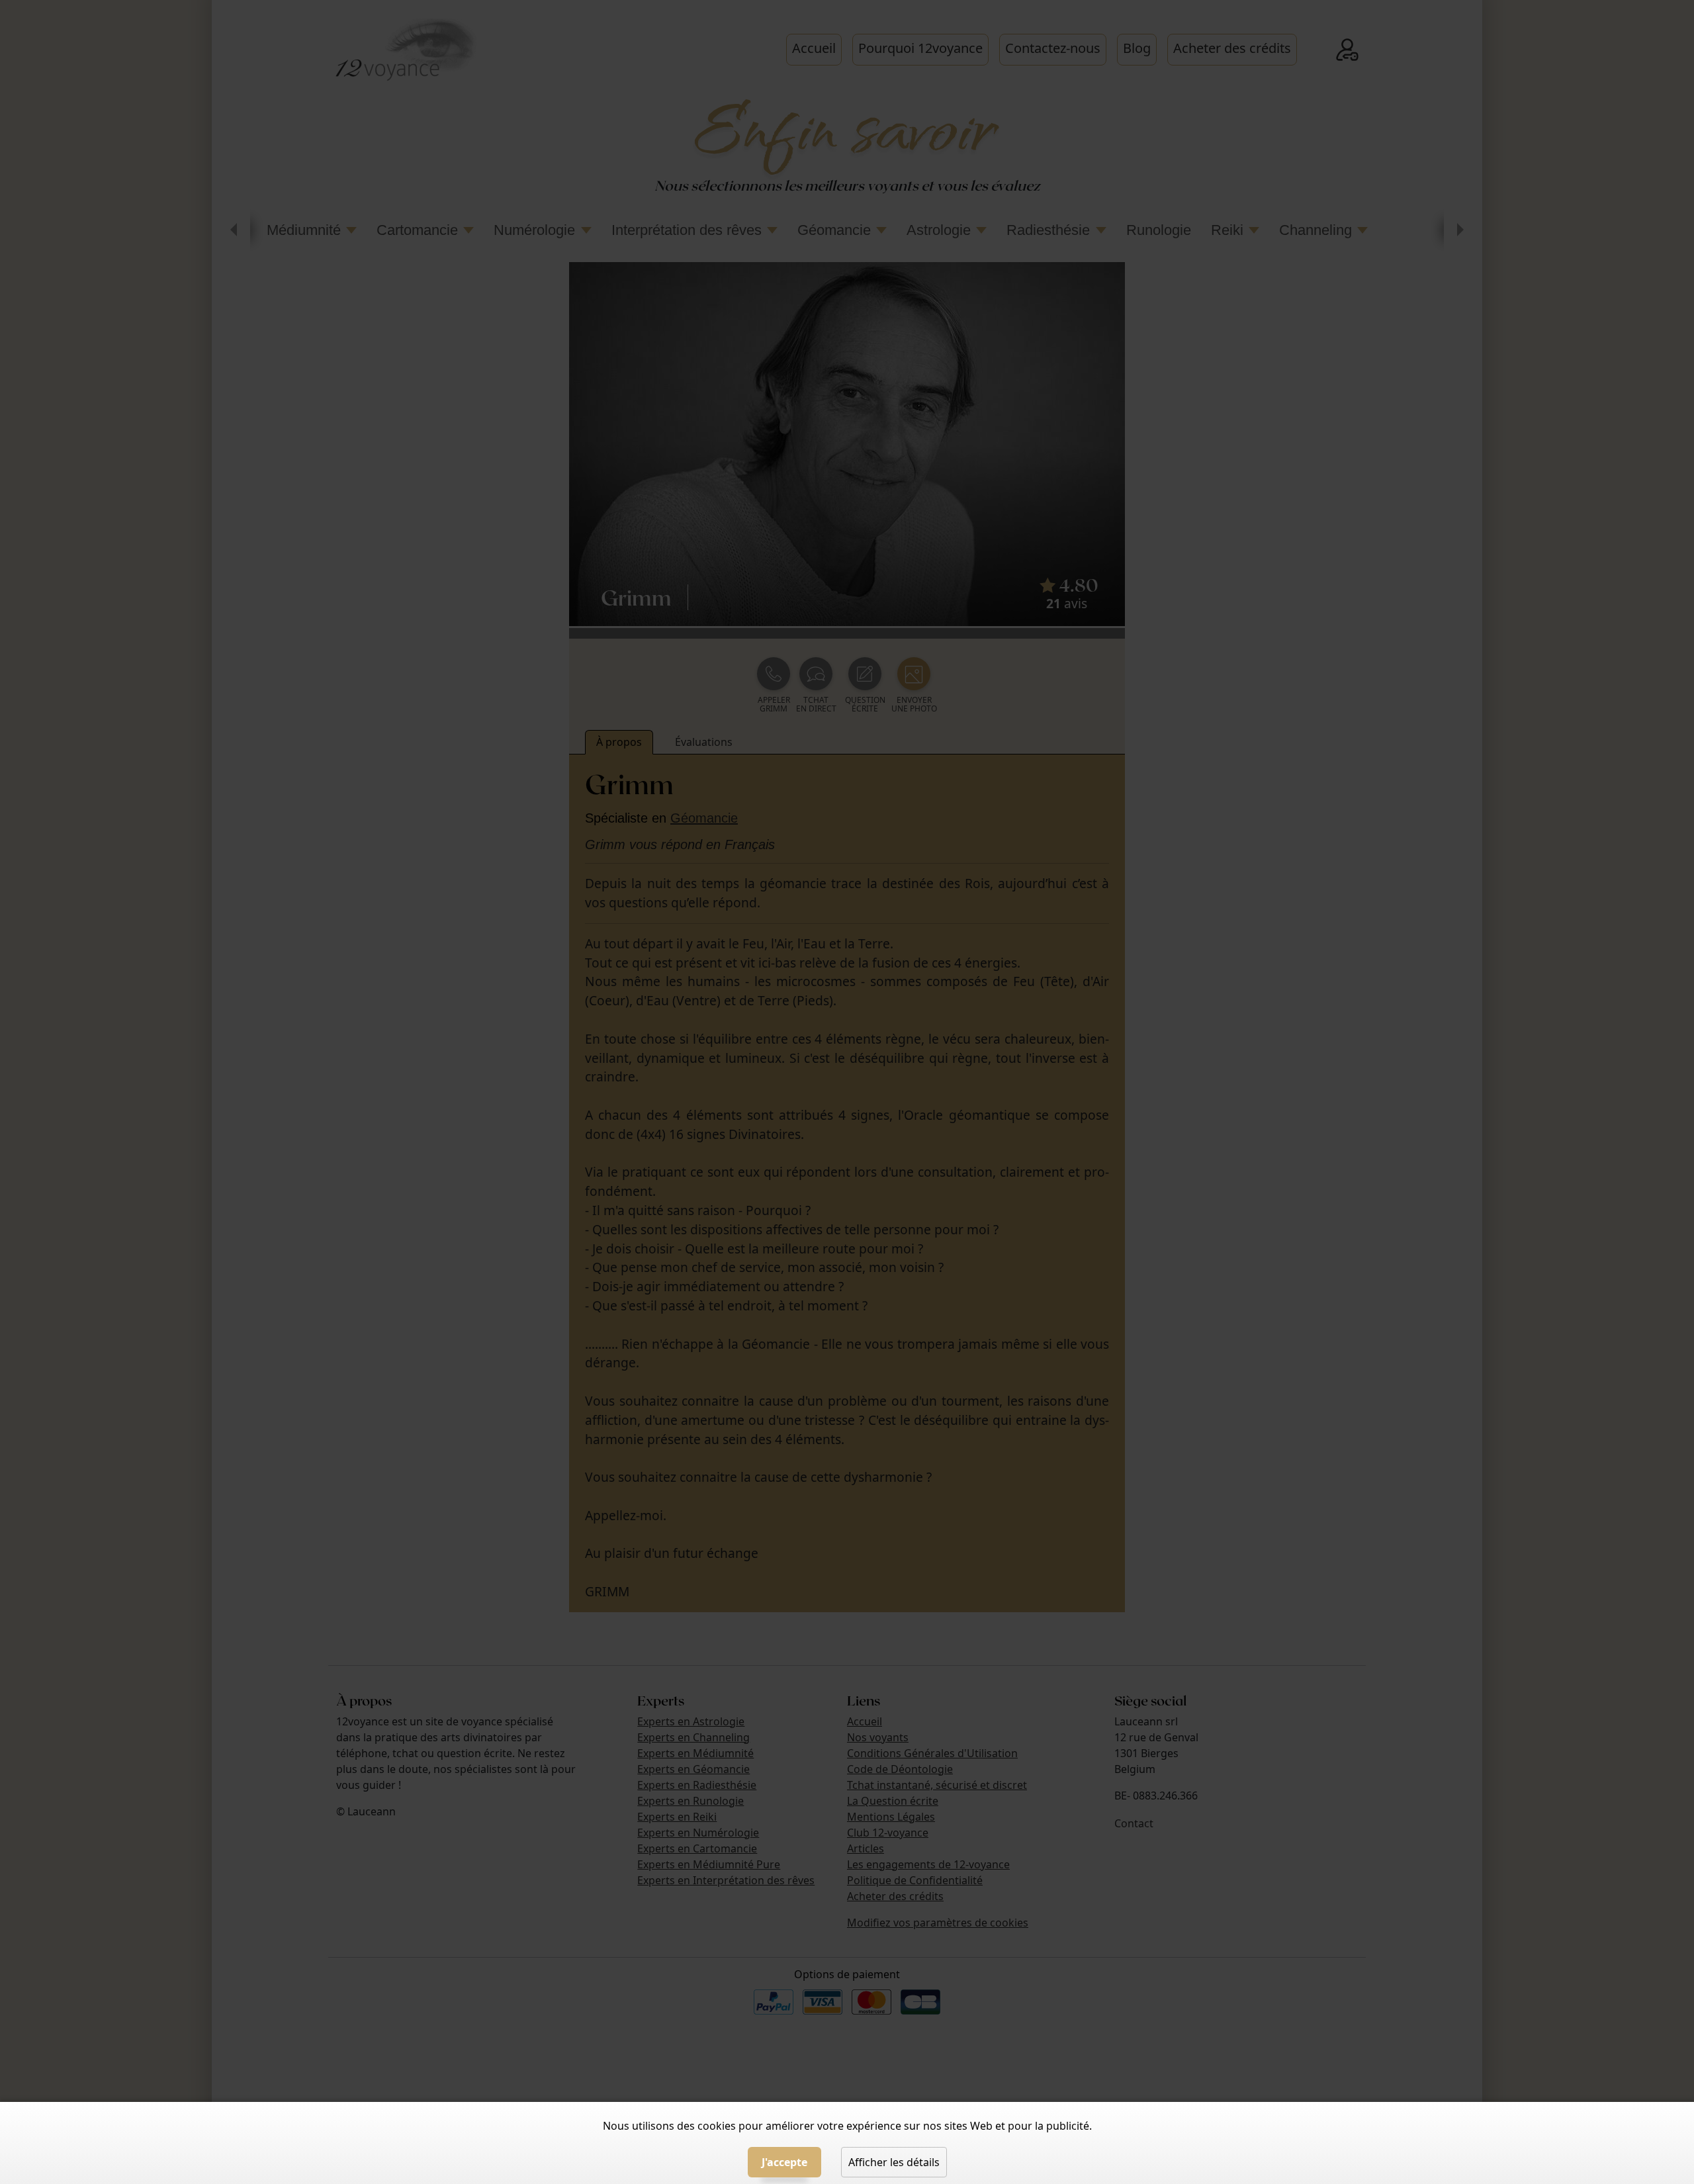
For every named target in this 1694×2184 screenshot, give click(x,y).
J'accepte (784, 2162)
